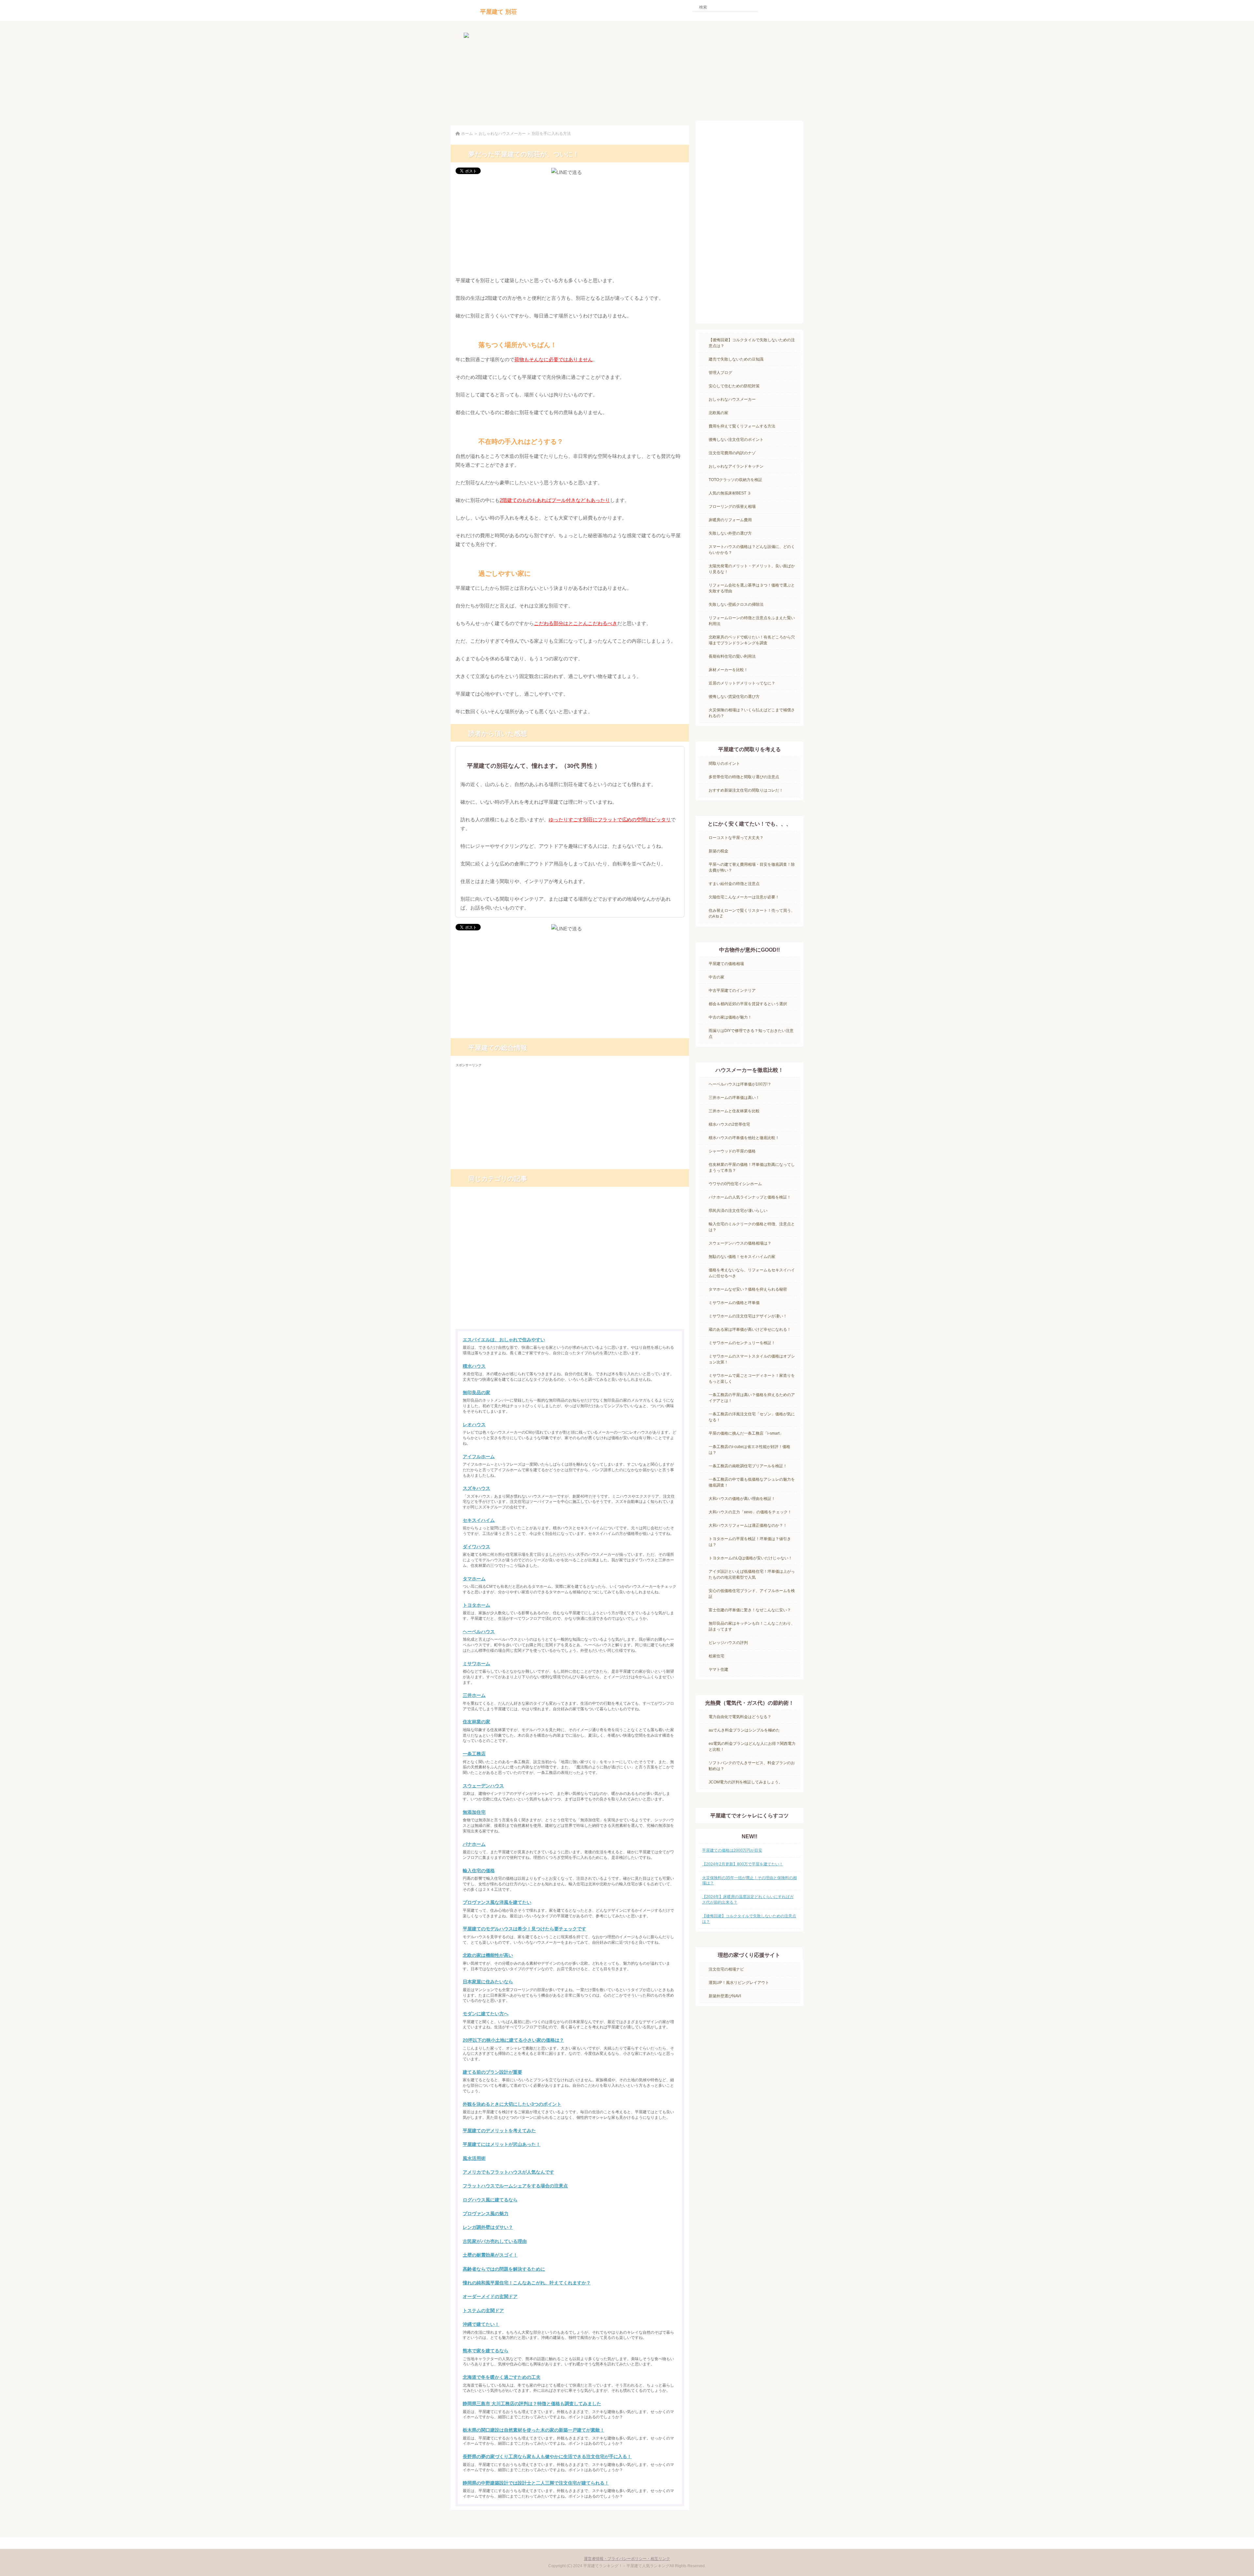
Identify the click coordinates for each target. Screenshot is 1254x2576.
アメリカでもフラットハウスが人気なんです (508, 2172)
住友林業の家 (476, 1722)
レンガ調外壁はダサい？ (488, 2227)
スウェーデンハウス (483, 1786)
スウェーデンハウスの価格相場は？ (740, 1243)
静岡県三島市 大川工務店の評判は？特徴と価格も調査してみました (532, 2404)
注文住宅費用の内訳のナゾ (732, 453)
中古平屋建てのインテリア (732, 990)
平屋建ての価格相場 (726, 964)
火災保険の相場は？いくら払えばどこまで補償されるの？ (752, 713)
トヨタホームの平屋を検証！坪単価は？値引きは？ (750, 1542)
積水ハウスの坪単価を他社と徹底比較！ (744, 1138)
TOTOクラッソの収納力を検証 (735, 480)
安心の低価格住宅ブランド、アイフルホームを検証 (752, 1594)
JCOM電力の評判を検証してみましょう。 (746, 1782)
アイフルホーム (479, 1457)
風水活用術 (474, 2158)
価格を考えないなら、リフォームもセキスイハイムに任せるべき (752, 1273)
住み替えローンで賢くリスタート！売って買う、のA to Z (752, 913)
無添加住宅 (474, 1812)
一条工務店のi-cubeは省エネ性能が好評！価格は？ (749, 1450)
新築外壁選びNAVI (725, 1996)
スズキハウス (476, 1488)
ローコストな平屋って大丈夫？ (736, 838)
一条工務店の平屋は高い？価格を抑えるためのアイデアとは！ (752, 1398)
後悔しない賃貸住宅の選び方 (734, 697)
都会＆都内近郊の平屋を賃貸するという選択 (748, 1004)
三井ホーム (474, 1695)
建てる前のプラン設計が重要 (492, 2072)
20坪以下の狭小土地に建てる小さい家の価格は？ (513, 2040)
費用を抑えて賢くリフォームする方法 (742, 426)
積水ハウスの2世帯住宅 (729, 1124)
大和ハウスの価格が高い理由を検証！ (742, 1499)
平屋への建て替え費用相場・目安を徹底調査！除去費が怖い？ (752, 867)
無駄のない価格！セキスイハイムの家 (742, 1257)
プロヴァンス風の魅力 (486, 2214)
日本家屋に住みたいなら (488, 1982)
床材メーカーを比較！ (728, 670)
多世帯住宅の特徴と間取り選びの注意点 (744, 777)
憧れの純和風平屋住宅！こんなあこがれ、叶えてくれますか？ (527, 2283)
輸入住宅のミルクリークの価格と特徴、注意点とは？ (752, 1227)
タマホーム (474, 1579)
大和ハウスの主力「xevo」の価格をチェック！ (750, 1512)
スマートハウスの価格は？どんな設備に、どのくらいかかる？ (752, 550)
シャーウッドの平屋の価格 (732, 1151)
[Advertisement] (570, 226)
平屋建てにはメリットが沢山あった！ (502, 2144)
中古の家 (716, 977)
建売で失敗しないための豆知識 (736, 359)
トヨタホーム (476, 1605)
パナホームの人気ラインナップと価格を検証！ (750, 1197)
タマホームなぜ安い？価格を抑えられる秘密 (748, 1289)
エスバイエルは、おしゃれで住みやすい (504, 1340)
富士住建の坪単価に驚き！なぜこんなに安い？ (750, 1610)
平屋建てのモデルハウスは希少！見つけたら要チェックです (524, 1929)
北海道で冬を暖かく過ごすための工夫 (502, 2377)
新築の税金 (718, 851)
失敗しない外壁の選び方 (730, 533)
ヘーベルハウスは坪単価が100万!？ (740, 1084)
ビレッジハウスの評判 (728, 1643)
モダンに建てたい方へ (486, 2014)
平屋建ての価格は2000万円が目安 (732, 1850)
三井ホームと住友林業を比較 (734, 1111)
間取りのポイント (724, 764)
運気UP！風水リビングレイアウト (739, 1983)
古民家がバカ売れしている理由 (495, 2241)
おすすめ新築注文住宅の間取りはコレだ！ (746, 790)
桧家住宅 (716, 1656)
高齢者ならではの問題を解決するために (504, 2269)
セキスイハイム (479, 1520)
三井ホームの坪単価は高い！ (734, 1098)
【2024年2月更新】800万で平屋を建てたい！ (743, 1864)
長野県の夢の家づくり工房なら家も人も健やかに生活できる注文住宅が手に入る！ (547, 2456)
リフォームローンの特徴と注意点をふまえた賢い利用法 (752, 621)
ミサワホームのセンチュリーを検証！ (742, 1343)
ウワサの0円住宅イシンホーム (735, 1184)
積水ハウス (474, 1366)
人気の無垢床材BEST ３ (730, 493)
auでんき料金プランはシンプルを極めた (744, 1730)
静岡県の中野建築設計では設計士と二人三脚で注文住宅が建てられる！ (536, 2483)
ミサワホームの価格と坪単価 (734, 1303)
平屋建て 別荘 (498, 12)
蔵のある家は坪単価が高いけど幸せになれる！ (750, 1329)
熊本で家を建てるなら (486, 2351)
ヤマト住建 (718, 1669)
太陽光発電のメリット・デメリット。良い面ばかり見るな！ (752, 569)
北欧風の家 (718, 413)
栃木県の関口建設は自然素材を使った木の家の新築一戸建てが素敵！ (534, 2430)
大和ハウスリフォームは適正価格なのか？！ (748, 1525)
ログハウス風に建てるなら (490, 2200)
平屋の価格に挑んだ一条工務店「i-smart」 (746, 1433)
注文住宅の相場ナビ (726, 1969)
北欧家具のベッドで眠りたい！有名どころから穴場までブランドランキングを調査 (752, 640)
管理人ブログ (720, 373)
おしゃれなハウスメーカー (732, 399)
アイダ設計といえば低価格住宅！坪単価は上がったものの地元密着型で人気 (752, 1574)
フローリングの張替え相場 (732, 507)
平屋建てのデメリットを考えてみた (499, 2131)
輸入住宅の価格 (479, 1871)
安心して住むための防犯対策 (734, 386)
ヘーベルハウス (479, 1632)
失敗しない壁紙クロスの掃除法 (736, 604)
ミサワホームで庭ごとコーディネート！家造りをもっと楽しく (752, 1378)
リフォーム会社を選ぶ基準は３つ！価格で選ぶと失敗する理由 (752, 588)
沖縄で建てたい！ (481, 2324)
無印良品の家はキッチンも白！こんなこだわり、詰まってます (752, 1626)
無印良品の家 (476, 1393)
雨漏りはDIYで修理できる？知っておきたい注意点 (751, 1034)
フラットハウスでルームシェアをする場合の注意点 (515, 2186)
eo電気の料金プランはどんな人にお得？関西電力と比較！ (752, 1747)
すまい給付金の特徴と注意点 (734, 884)
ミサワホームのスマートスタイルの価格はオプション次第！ (752, 1359)
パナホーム (474, 1844)
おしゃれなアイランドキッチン (736, 466)
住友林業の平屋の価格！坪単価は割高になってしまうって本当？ (752, 1167)
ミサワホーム (476, 1664)
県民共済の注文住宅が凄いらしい (738, 1211)
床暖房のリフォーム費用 (730, 520)
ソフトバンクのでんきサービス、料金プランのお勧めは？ (752, 1766)
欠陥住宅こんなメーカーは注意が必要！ (744, 897)
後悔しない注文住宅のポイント (736, 440)
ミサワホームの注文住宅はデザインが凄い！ (748, 1316)
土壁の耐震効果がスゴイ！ (490, 2255)
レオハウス (474, 1425)
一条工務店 (474, 1754)
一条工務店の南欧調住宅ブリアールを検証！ (748, 1466)
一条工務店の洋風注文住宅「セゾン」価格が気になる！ (752, 1417)
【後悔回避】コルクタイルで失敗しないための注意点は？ (752, 343)
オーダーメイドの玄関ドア (490, 2296)
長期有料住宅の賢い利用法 (732, 656)
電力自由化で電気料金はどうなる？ (740, 1717)
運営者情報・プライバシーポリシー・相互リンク (627, 2559)
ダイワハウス (476, 1547)
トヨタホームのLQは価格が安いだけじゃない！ (750, 1558)
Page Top (666, 2522)
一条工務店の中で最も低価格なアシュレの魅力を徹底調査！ (752, 1482)
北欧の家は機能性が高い (488, 1955)
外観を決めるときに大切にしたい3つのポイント (512, 2104)
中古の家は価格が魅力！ (730, 1017)
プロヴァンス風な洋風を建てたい (497, 1902)
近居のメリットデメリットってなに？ (742, 683)
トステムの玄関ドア (483, 2310)
